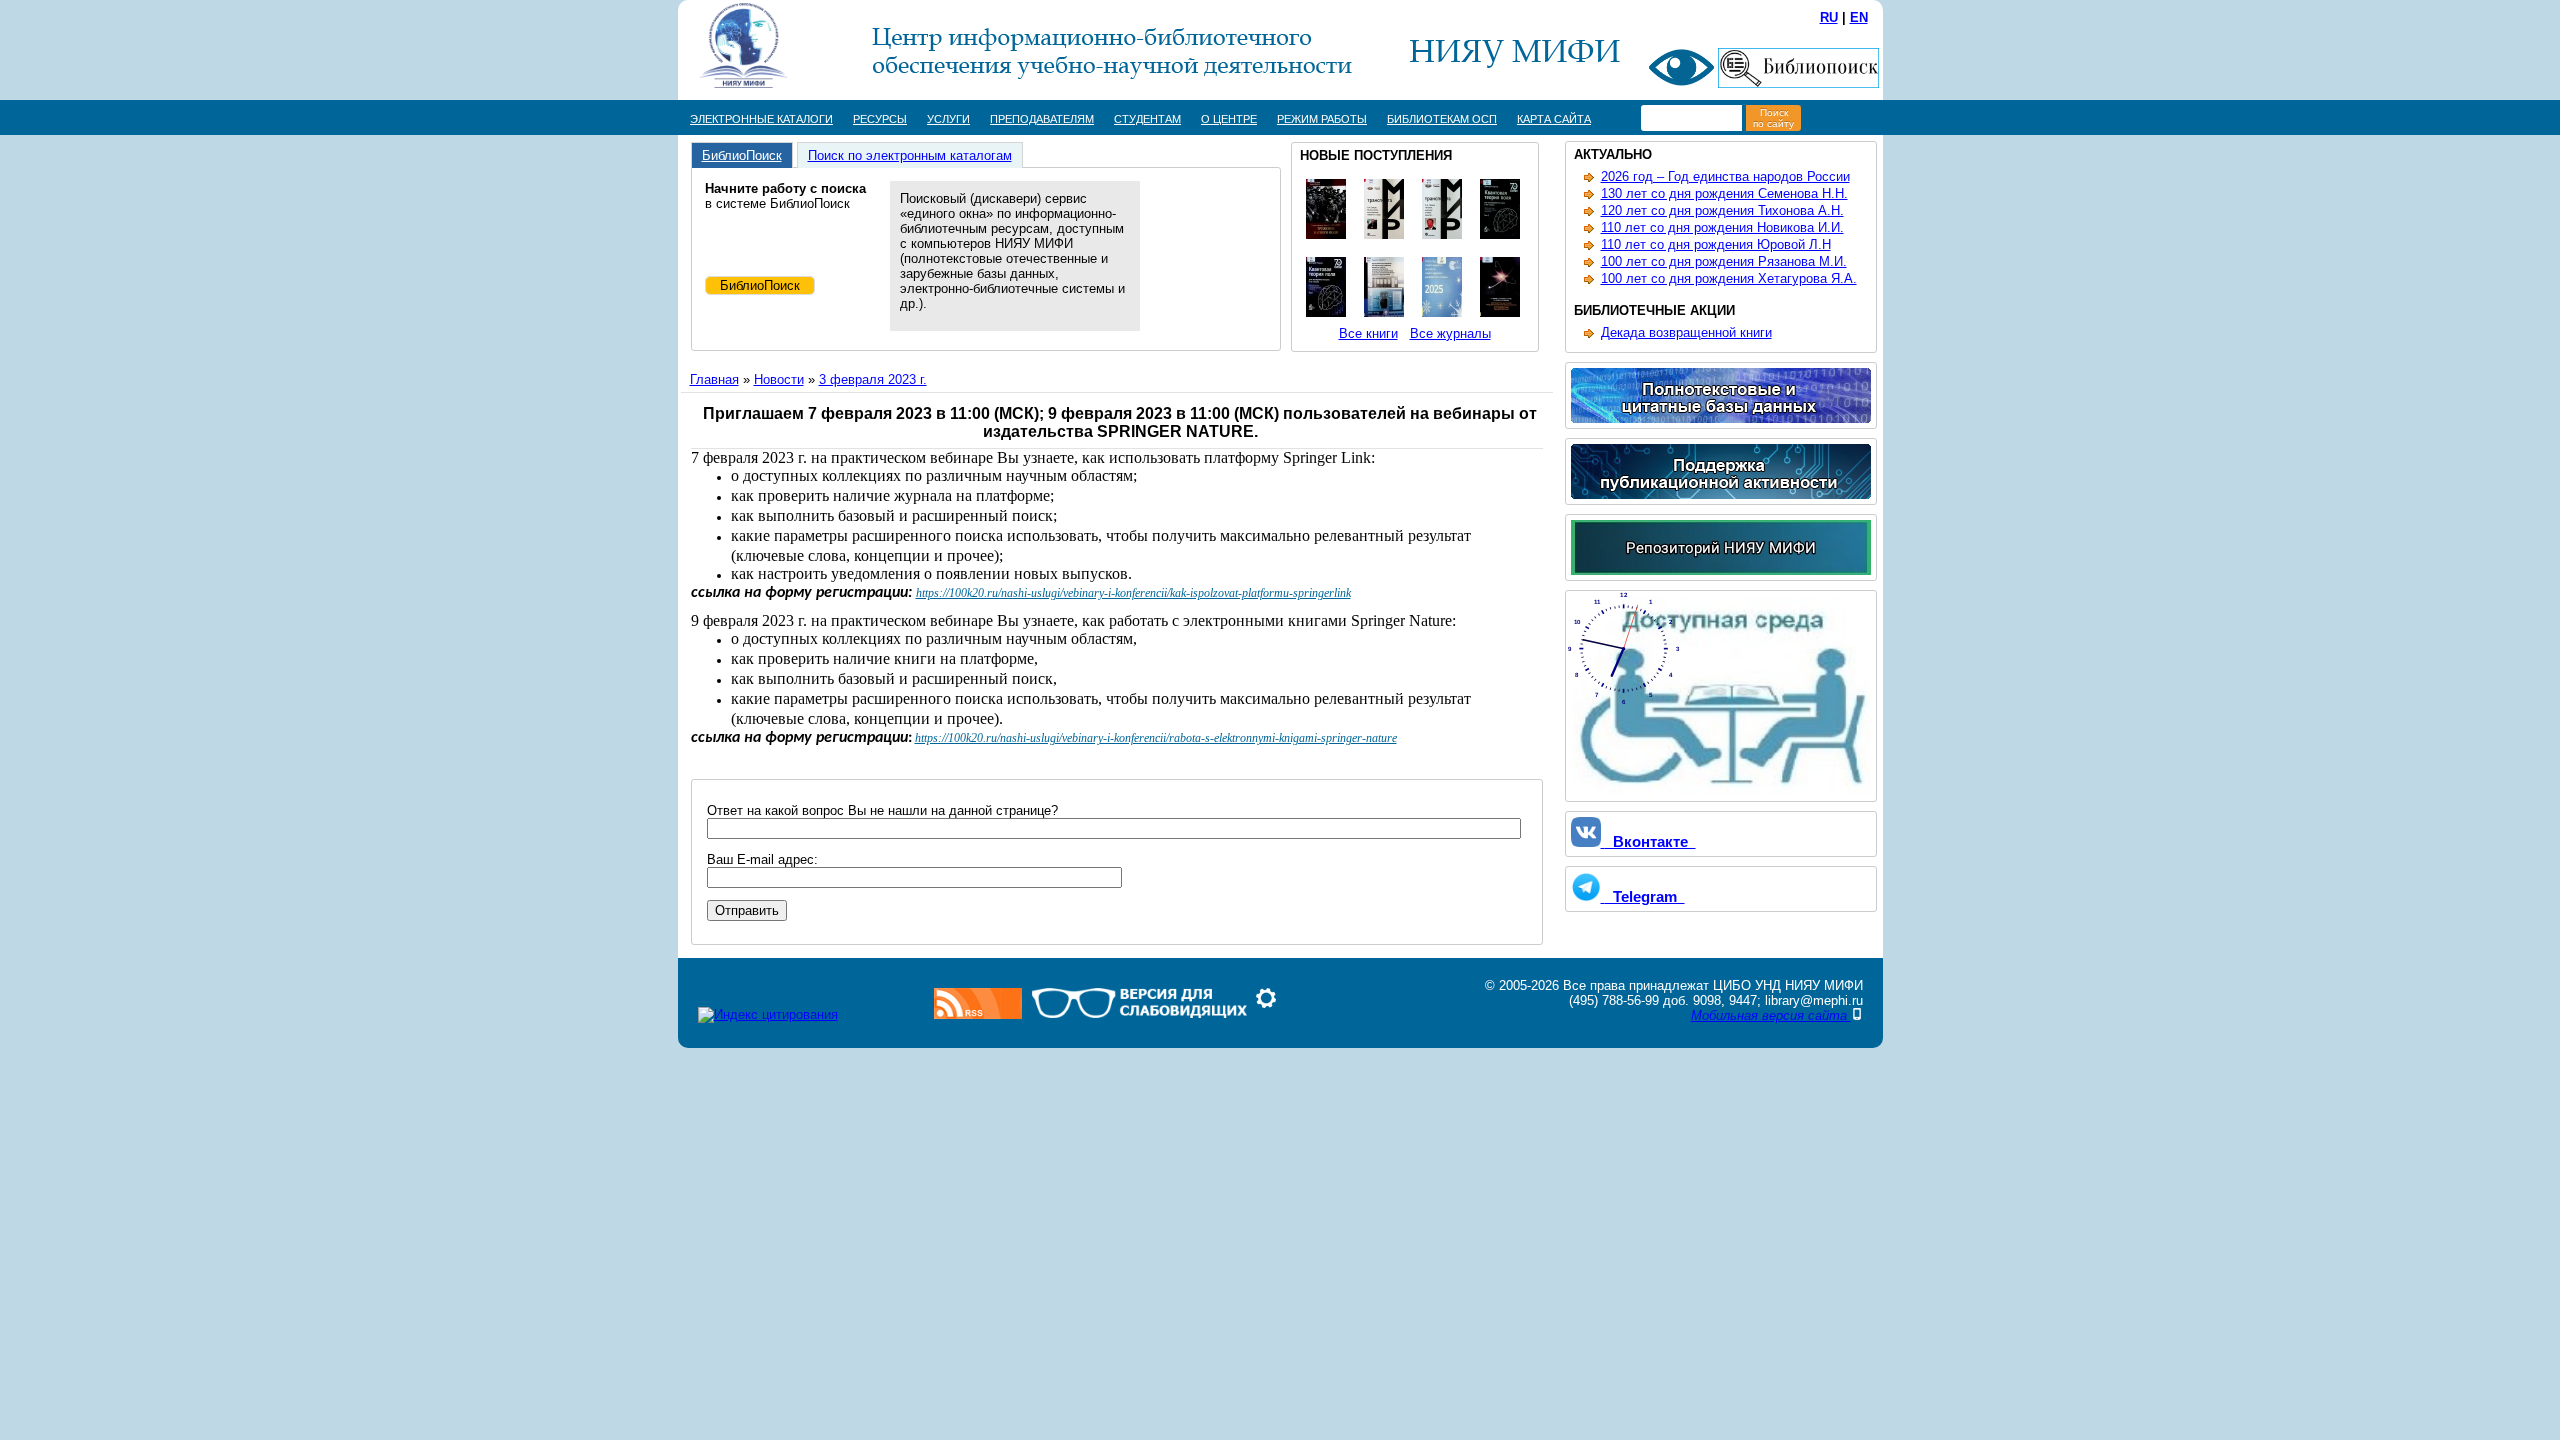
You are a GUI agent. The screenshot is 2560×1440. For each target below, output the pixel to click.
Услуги (948, 119)
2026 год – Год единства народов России (1725, 176)
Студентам (1147, 119)
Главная (714, 379)
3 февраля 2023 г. (873, 379)
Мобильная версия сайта (1771, 1015)
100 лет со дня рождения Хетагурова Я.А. (1729, 278)
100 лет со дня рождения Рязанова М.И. (1724, 261)
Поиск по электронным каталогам (910, 155)
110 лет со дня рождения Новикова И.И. (1722, 227)
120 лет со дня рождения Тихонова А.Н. (1722, 210)
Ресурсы (880, 119)
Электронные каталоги (761, 119)
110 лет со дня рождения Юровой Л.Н (1716, 244)
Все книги (1368, 333)
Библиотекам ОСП (1442, 119)
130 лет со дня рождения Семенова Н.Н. (1724, 193)
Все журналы (1450, 333)
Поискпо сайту (1773, 118)
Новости (779, 379)
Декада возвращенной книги (1686, 332)
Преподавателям (1042, 119)
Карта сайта (1554, 119)
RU (1829, 17)
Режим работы (1322, 119)
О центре (1229, 119)
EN (1859, 17)
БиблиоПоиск (742, 155)
